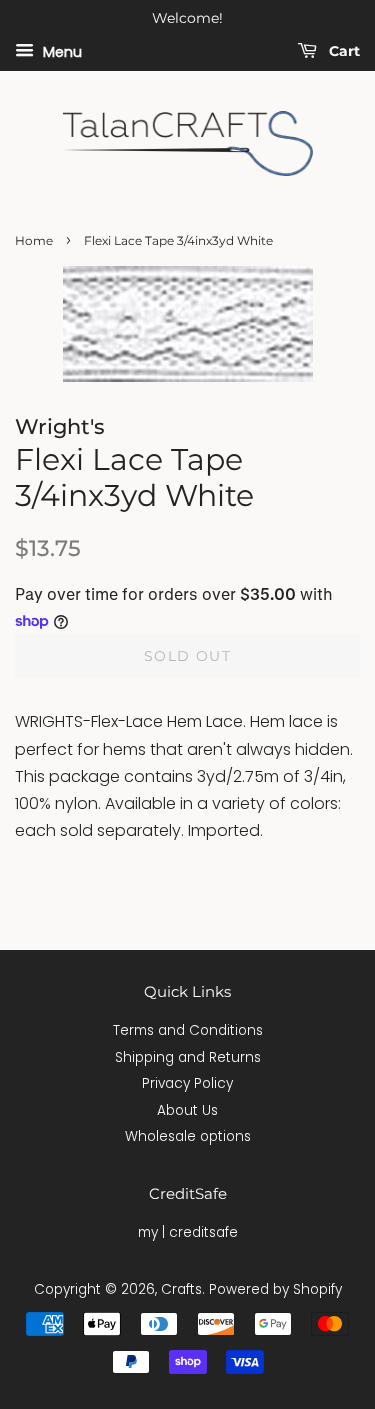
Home (34, 240)
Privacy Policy (187, 1083)
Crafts (181, 1289)
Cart (342, 51)
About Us (187, 1110)
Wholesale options (188, 1136)
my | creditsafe (188, 1232)
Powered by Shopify (275, 1289)
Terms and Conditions (188, 1030)
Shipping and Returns (188, 1057)
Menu (60, 51)
